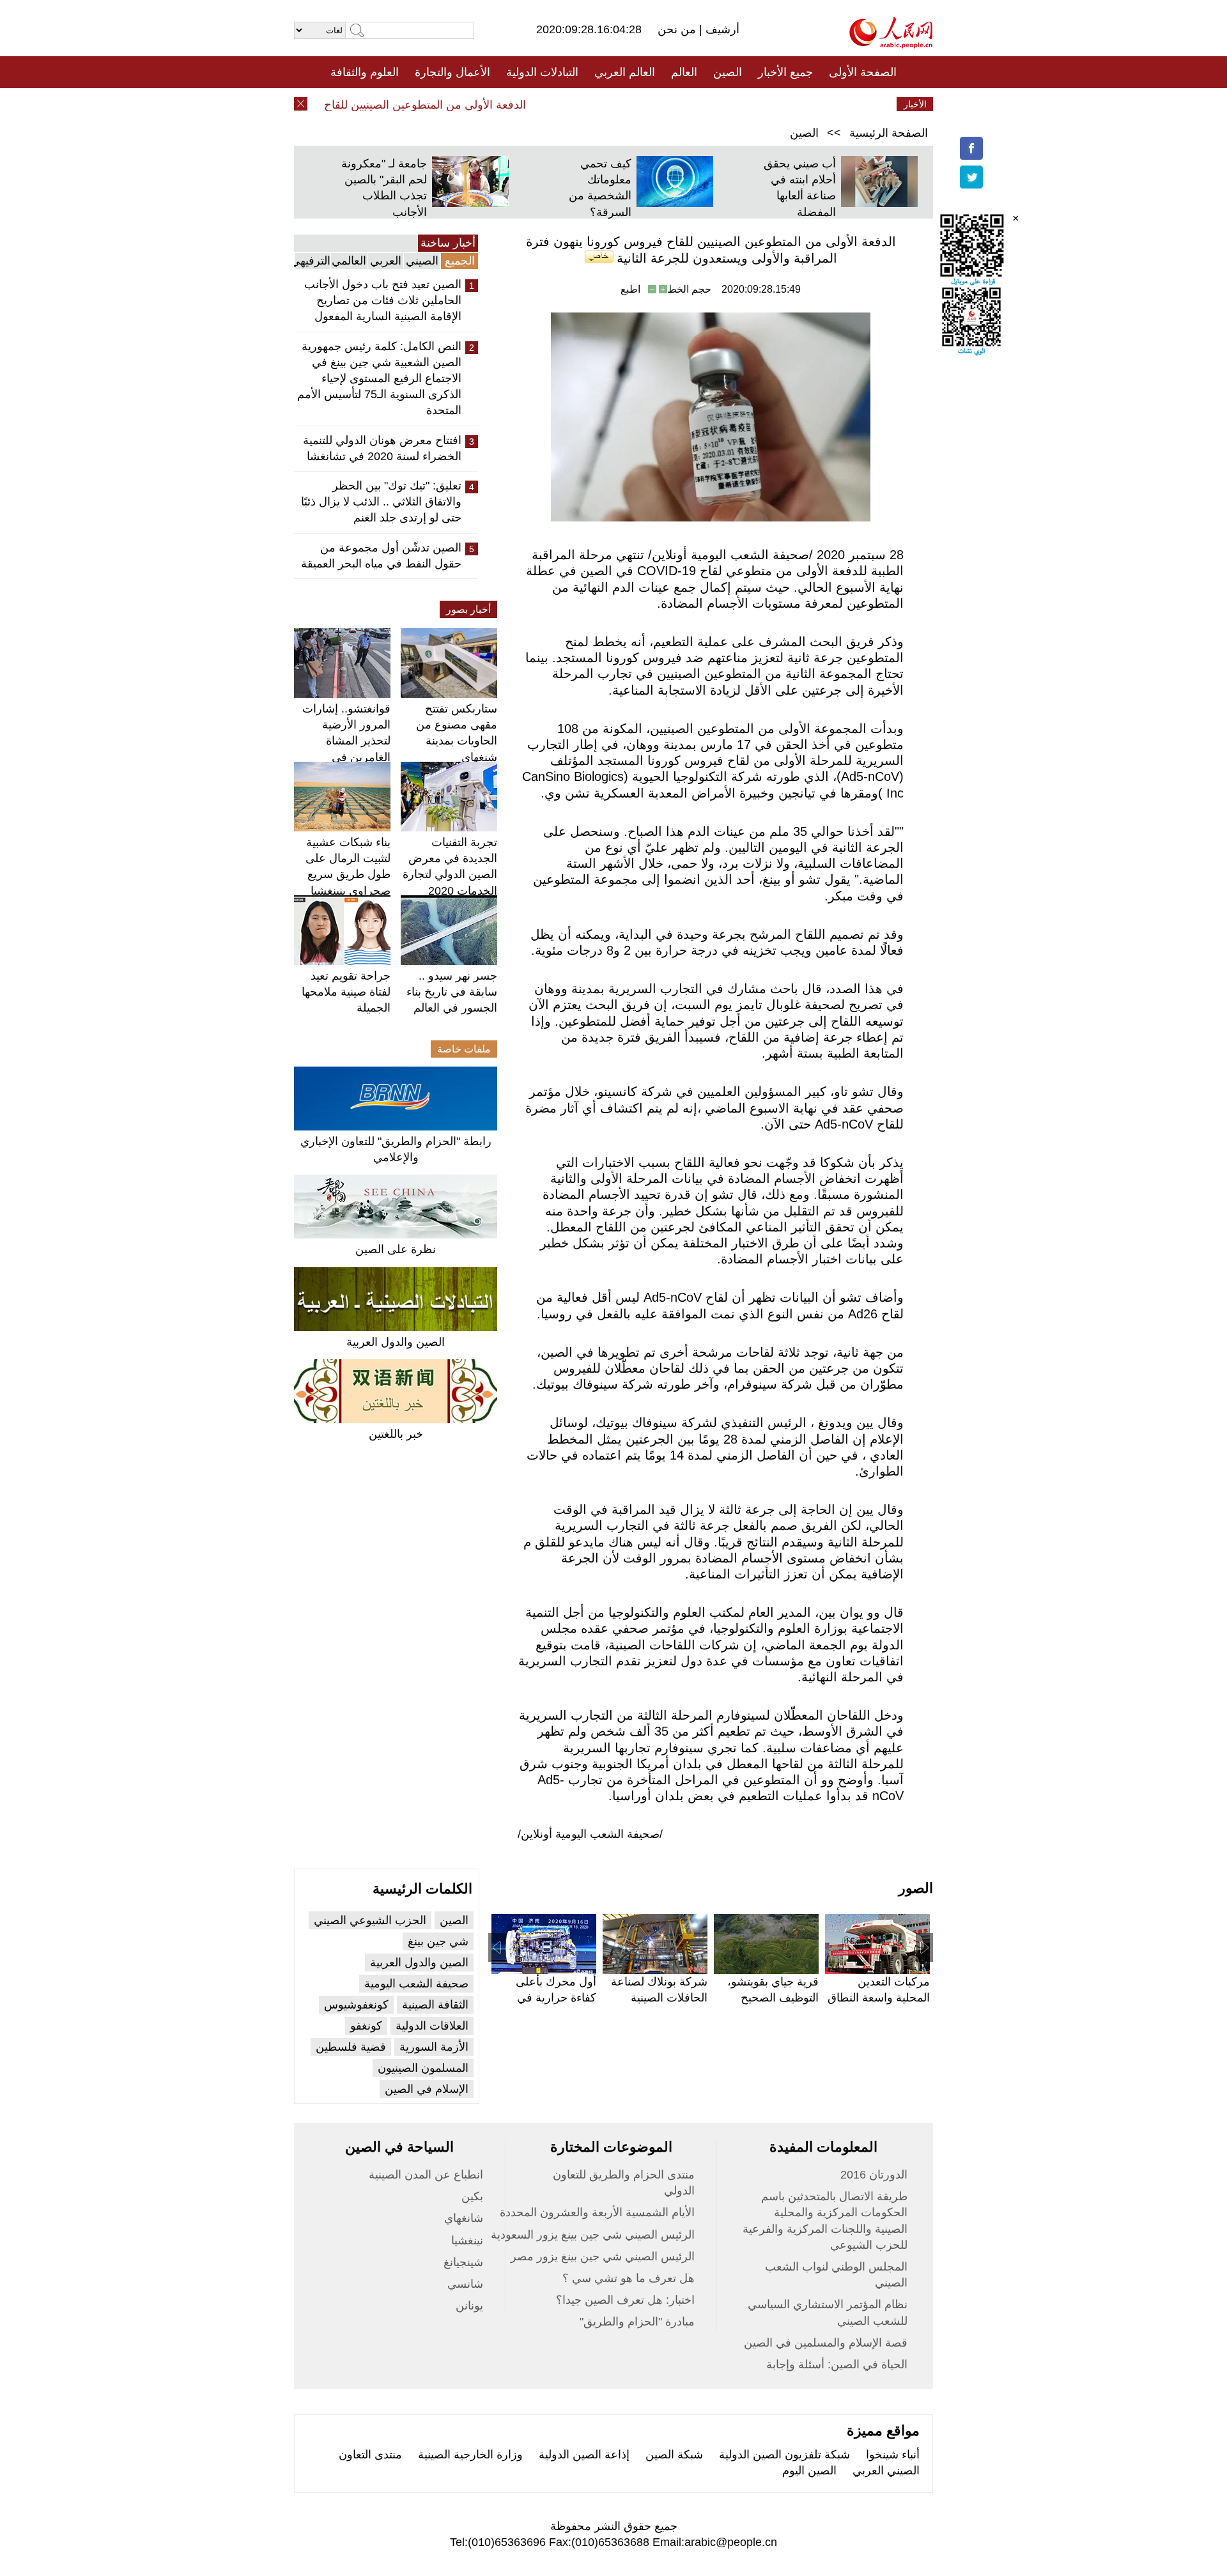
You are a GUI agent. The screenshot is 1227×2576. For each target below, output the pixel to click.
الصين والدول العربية (396, 1342)
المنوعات (659, 104)
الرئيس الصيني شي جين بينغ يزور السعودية (593, 2235)
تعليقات (604, 104)
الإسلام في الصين (427, 2089)
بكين (472, 2196)
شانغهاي (464, 2218)
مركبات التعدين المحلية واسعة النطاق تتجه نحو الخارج (879, 1998)
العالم (684, 72)
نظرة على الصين (396, 1249)
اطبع (630, 289)
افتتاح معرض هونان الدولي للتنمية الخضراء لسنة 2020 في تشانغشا (382, 448)
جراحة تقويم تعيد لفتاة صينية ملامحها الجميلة (346, 992)
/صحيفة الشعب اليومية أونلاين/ (590, 1834)
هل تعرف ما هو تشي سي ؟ (629, 2278)
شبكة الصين (674, 2455)
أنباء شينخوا (893, 2455)
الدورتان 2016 (874, 2175)
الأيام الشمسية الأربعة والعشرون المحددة (597, 2212)
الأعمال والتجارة (452, 72)
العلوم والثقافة (365, 72)
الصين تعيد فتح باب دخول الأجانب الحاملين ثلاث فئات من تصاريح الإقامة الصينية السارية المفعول (383, 300)
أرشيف (721, 29)
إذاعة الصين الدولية (584, 2455)
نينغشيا (467, 2241)
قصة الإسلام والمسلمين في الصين (826, 2343)
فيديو (558, 104)
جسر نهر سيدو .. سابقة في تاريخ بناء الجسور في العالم (452, 992)
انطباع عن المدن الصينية (426, 2175)
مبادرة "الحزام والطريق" (637, 2322)
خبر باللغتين (396, 1434)
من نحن (678, 29)
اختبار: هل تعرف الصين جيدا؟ (625, 2300)
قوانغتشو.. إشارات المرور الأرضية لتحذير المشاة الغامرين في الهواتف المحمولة (346, 741)
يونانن (469, 2306)
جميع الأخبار (785, 72)
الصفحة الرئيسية (889, 133)
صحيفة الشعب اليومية (416, 1984)
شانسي (465, 2284)
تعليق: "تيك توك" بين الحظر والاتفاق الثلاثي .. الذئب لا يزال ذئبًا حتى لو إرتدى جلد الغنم (381, 502)
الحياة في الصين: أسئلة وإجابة (837, 2364)
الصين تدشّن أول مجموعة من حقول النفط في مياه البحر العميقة (381, 556)
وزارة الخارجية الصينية (470, 2455)
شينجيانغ (463, 2262)
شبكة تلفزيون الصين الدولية (784, 2455)
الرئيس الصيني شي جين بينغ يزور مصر (603, 2256)
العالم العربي (625, 72)
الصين (728, 72)
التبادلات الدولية (542, 72)
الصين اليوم (809, 2471)
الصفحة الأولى (863, 72)
